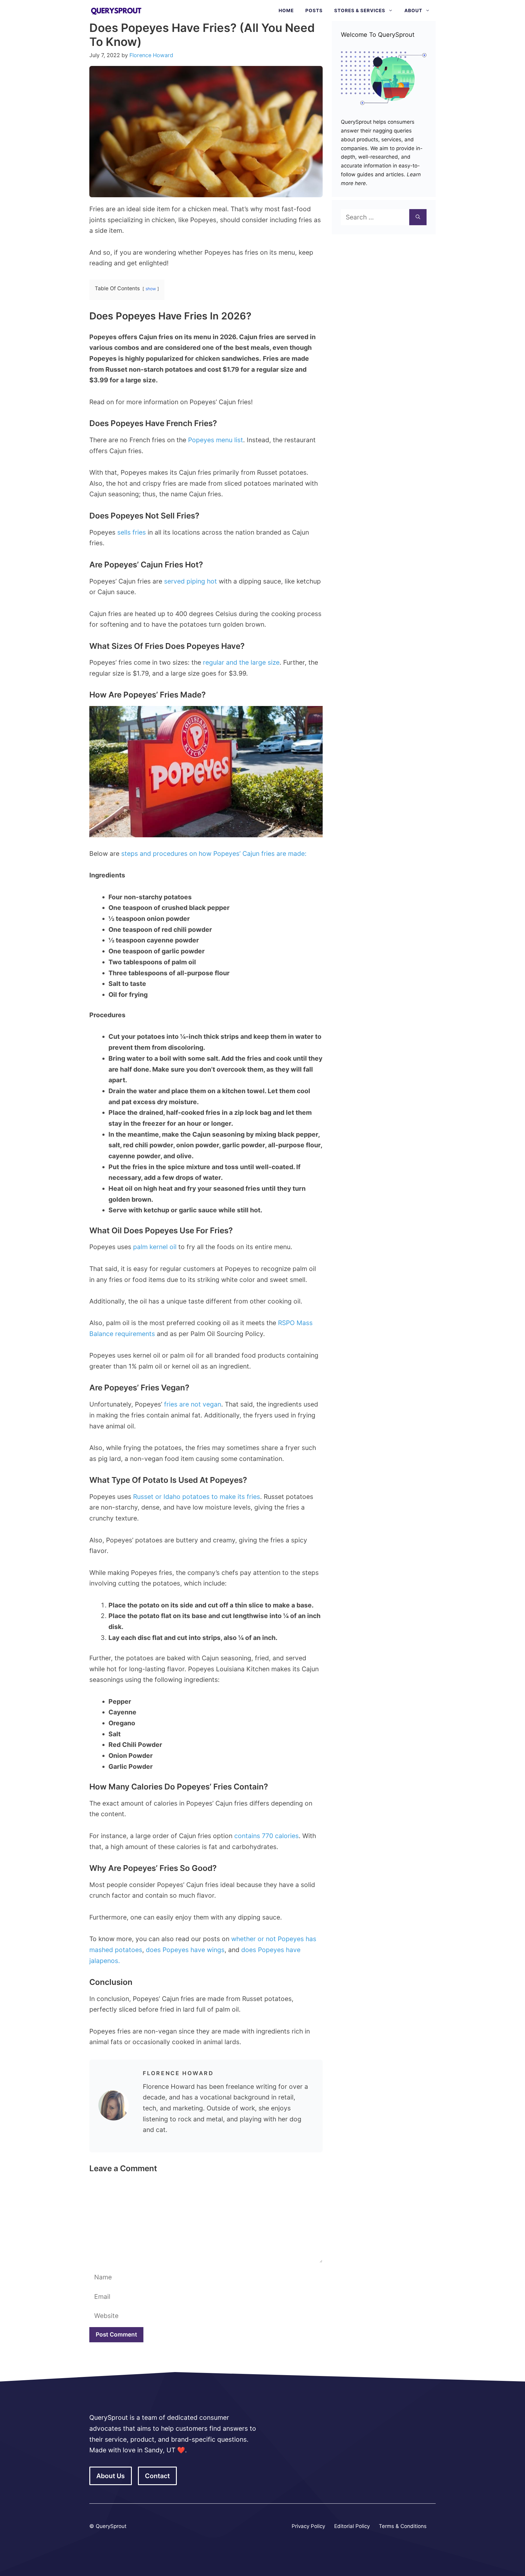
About (413, 10)
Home (286, 10)
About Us (111, 2476)
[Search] (418, 217)
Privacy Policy (308, 2526)
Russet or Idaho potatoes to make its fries (197, 1497)
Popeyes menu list (216, 440)
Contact (157, 2476)
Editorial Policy (352, 2526)
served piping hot (190, 581)
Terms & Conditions (403, 2526)
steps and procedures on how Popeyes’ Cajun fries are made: (214, 854)
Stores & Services (360, 10)
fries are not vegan (193, 1404)
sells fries (132, 532)
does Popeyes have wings (185, 1950)
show (151, 289)
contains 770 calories (266, 1836)
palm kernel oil (155, 1247)
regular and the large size (241, 662)
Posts (314, 10)
